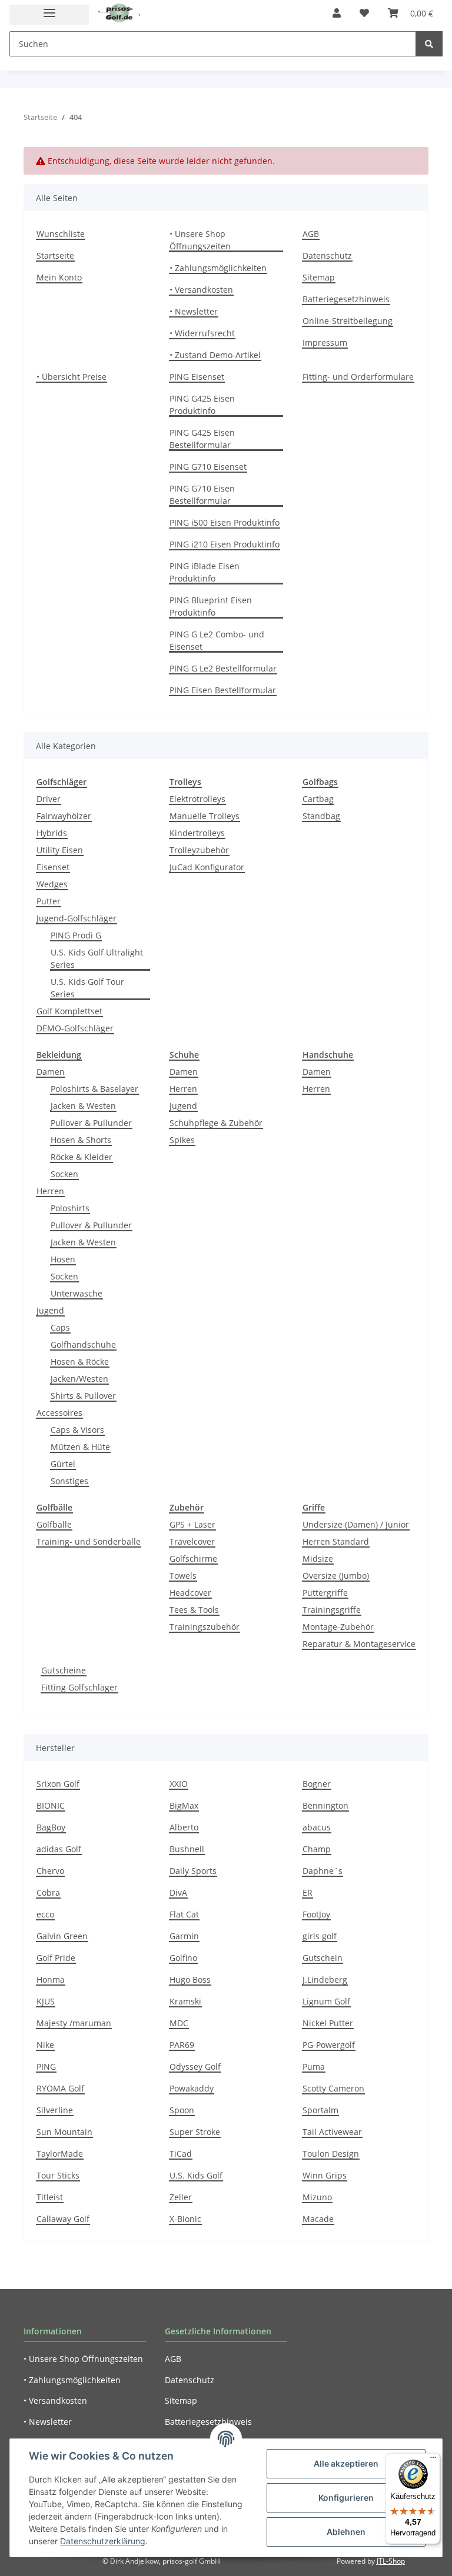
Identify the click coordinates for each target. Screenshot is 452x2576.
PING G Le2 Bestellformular (223, 668)
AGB (311, 234)
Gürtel (63, 1464)
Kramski (185, 2001)
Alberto (184, 1827)
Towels (183, 1576)
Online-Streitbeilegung (348, 321)
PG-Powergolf (329, 2045)
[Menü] (433, 2460)
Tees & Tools (194, 1610)
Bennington (325, 1805)
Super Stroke (195, 2132)
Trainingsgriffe (332, 1610)
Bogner (317, 1784)
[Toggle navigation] (49, 15)
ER (308, 1892)
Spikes (182, 1140)
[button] (337, 13)
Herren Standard (336, 1541)
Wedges (52, 884)
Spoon (182, 2110)
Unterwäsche (77, 1293)
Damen (51, 1072)
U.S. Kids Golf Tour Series (87, 988)
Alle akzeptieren (346, 2463)
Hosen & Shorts (81, 1140)
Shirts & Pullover (83, 1396)
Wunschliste (61, 234)
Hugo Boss (190, 1979)
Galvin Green (62, 1936)
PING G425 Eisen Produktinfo (202, 405)
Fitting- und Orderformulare (358, 377)
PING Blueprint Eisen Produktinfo (211, 606)
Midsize (318, 1558)
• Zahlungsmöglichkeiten (218, 268)
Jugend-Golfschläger (77, 918)
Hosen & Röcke (80, 1361)
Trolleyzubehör (199, 850)
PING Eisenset (197, 377)
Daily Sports (193, 1871)
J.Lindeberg (325, 1979)
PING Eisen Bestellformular (223, 690)
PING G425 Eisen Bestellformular (202, 439)
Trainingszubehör (205, 1627)
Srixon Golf (58, 1784)
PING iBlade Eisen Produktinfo (205, 572)
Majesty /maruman (74, 2023)
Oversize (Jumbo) (336, 1576)
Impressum (325, 343)
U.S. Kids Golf (196, 2175)
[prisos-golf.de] (119, 13)
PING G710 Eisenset (208, 467)
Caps (60, 1327)
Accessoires (59, 1413)
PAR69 (182, 2045)
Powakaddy (192, 2088)
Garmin (184, 1936)
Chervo (50, 1871)
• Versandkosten (201, 290)
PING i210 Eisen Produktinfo (225, 544)
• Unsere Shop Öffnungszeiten (200, 240)
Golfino (183, 1958)
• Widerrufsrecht (202, 333)
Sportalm (320, 2110)
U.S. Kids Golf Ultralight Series (97, 958)
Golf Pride (56, 1958)
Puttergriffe (325, 1593)
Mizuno (317, 2197)
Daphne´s (323, 1871)
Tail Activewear (332, 2132)
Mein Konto (59, 277)
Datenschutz (327, 255)
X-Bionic (185, 2219)
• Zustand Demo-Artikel (215, 355)
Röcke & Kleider (82, 1157)
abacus (317, 1827)
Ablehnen (346, 2532)
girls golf (320, 1936)
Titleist (50, 2197)
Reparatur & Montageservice (359, 1644)
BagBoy (51, 1827)
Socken (64, 1174)
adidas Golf (59, 1849)
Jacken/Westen (79, 1379)
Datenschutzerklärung (103, 2541)
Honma (51, 1979)
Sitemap (319, 277)
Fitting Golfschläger (79, 1687)
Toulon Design (331, 2154)
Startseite (55, 255)
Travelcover (192, 1541)
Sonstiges (69, 1481)
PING (46, 2067)
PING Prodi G (76, 935)
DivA (178, 1892)
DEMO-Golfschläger (75, 1028)
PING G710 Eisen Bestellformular (202, 495)
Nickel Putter (328, 2023)
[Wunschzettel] (364, 13)
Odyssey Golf (195, 2067)
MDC (179, 2023)
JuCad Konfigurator (207, 867)
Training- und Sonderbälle (89, 1541)
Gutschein (323, 1958)
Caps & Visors (77, 1430)
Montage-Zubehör (338, 1627)
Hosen (63, 1259)
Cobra (48, 1892)
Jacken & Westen (83, 1106)
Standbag (321, 816)
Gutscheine (64, 1670)
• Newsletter (194, 311)
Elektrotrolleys (197, 799)
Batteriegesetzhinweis (346, 299)
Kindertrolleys (197, 833)
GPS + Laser (192, 1524)
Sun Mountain (64, 2132)
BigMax (184, 1805)
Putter (49, 901)
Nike (45, 2045)
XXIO (179, 1784)
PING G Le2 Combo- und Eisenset (217, 640)
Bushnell (187, 1849)
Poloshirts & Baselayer (94, 1089)
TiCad (181, 2154)
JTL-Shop (391, 2561)
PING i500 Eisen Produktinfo (225, 522)
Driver (49, 799)
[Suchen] (429, 44)
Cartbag (318, 799)
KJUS (46, 2001)
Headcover (190, 1593)
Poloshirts (70, 1208)
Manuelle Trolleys (205, 816)
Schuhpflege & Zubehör (216, 1123)
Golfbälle (54, 1524)
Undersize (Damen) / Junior (356, 1524)
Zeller (181, 2197)
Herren (50, 1191)
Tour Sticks (58, 2175)
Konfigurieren (346, 2498)
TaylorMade (60, 2154)
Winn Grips (325, 2175)
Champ (317, 1849)
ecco (45, 1914)
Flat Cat (184, 1914)
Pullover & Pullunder (91, 1123)
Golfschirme (193, 1558)
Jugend (50, 1310)
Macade (318, 2219)
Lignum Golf (326, 2001)
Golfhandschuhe (83, 1344)
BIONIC (51, 1805)
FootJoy (316, 1914)
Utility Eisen (60, 850)
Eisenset (53, 867)
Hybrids (52, 833)
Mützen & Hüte (80, 1447)
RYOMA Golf (60, 2088)
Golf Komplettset (69, 1011)
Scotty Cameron (333, 2088)
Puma (314, 2067)
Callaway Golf (63, 2219)
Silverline (55, 2110)
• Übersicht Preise (72, 377)
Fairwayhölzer (64, 816)
